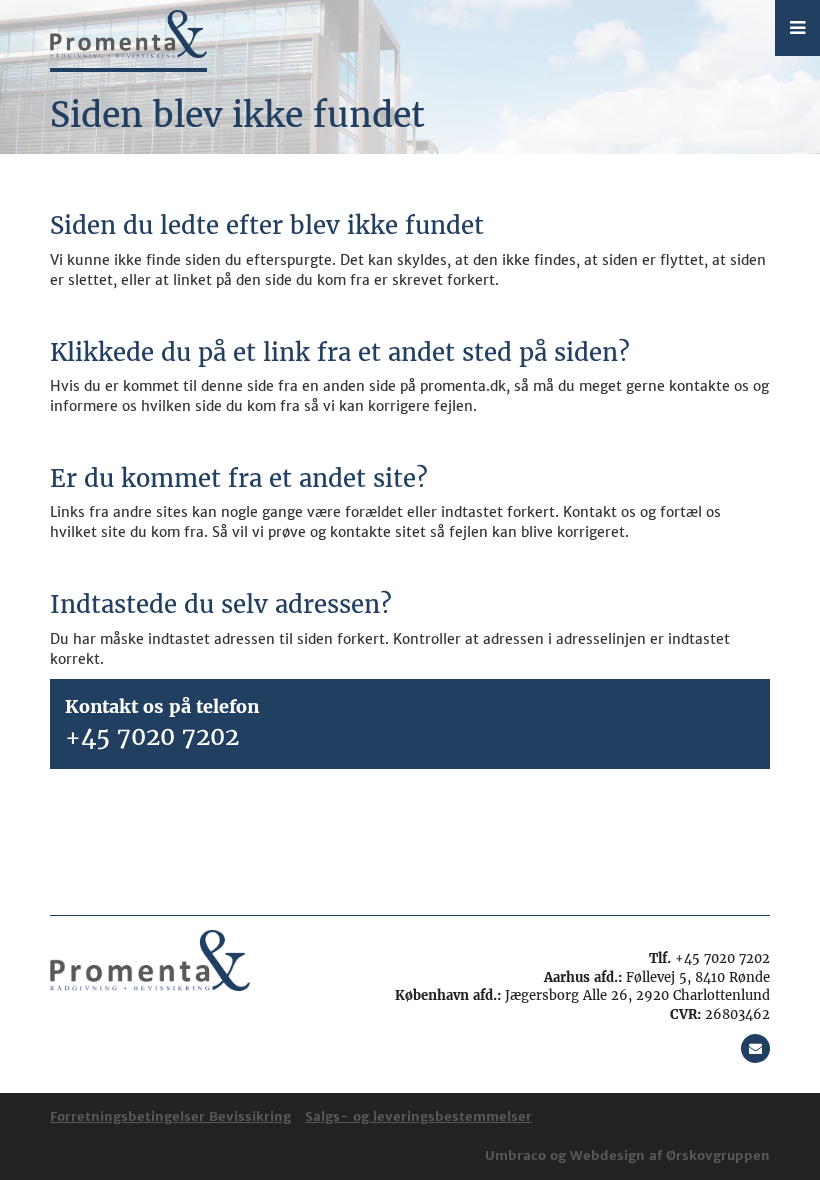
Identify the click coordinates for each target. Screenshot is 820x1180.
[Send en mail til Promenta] (755, 1048)
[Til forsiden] (129, 36)
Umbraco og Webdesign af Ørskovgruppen (627, 1155)
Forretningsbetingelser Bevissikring (170, 1116)
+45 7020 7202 (152, 736)
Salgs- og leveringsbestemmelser (418, 1116)
